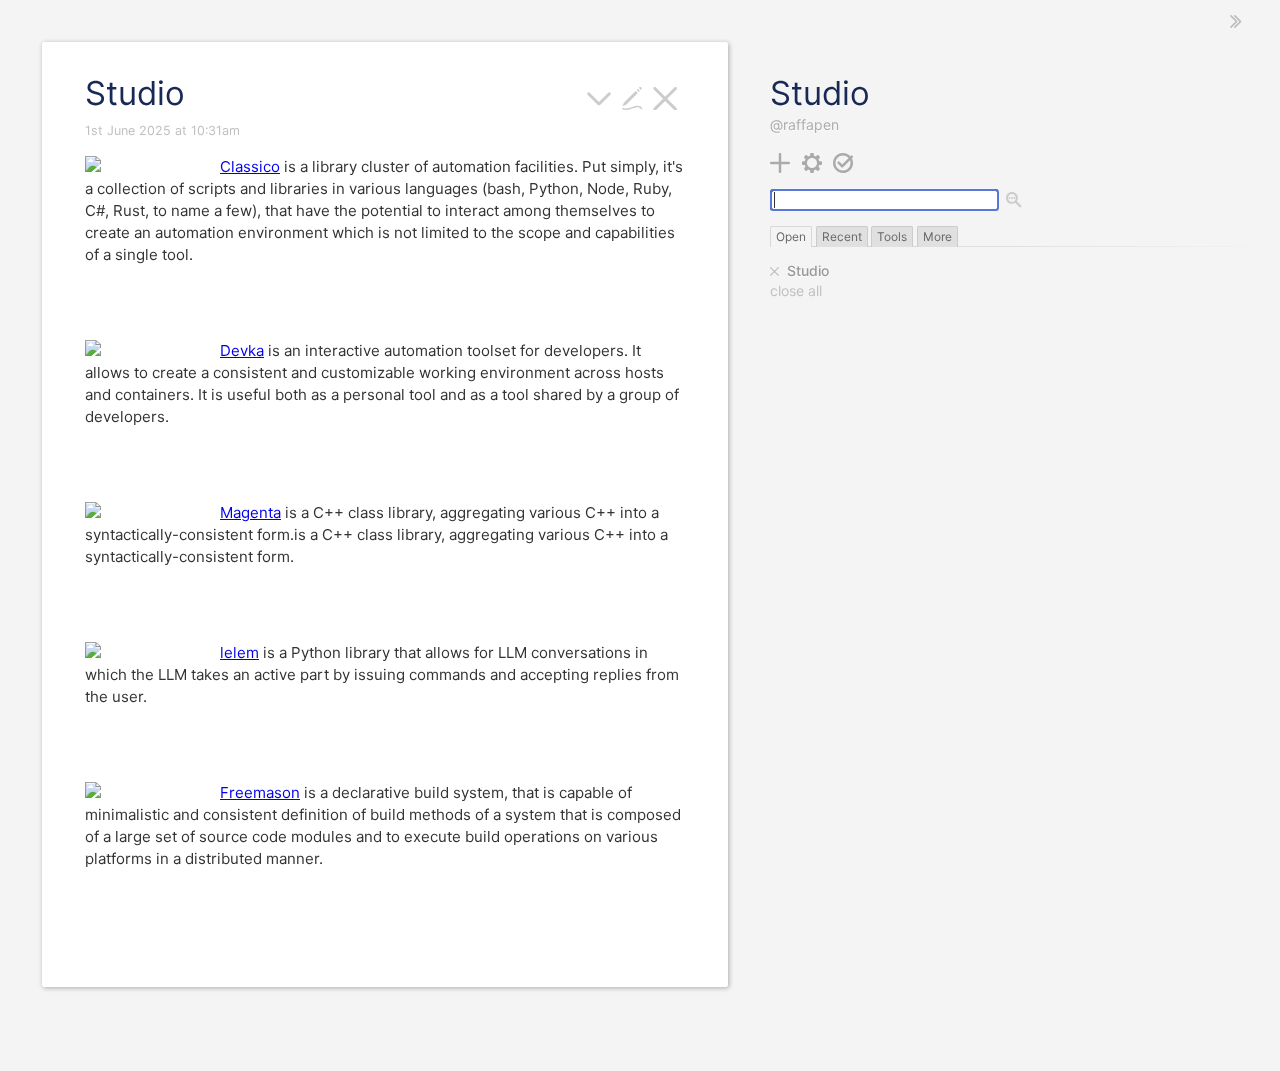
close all (796, 291)
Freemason (260, 792)
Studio (808, 270)
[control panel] (812, 161)
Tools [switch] (892, 236)
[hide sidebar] (1236, 21)
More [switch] (937, 236)
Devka (242, 350)
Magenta (250, 512)
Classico (250, 166)
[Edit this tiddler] (632, 96)
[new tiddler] (780, 161)
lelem (239, 652)
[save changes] (843, 161)
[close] (775, 271)
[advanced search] (1015, 201)
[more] (599, 96)
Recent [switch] (842, 236)
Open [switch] (791, 236)
